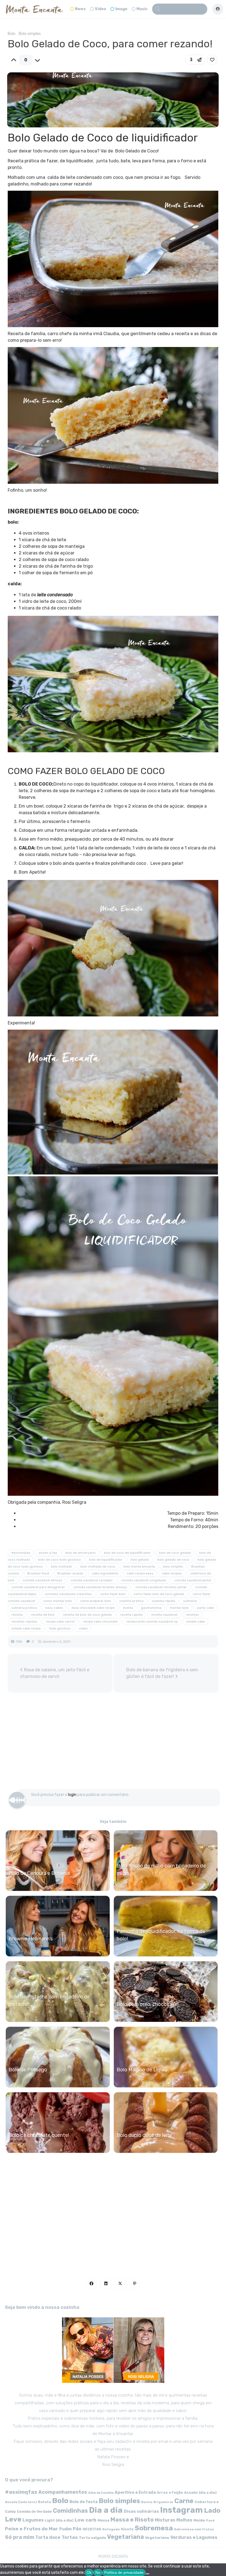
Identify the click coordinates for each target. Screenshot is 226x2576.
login (72, 1795)
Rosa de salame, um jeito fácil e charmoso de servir (55, 1673)
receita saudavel (164, 1615)
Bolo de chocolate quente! (39, 2135)
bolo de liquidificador (106, 1560)
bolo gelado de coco (173, 1560)
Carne (184, 2501)
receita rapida (131, 1615)
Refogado (111, 2529)
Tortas (70, 2537)
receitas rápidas (24, 1621)
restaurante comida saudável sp (152, 1621)
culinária (190, 1601)
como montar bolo (58, 1601)
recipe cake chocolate (100, 1621)
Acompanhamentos (63, 2492)
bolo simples (173, 1566)
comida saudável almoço (42, 1580)
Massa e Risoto (132, 2520)
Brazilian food (38, 1573)
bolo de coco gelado (175, 1553)
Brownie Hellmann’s (31, 1939)
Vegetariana (125, 2537)
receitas (192, 1615)
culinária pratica (24, 1608)
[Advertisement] (113, 1743)
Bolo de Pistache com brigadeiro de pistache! (49, 2001)
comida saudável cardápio (92, 1580)
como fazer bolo (113, 1594)
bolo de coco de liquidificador (127, 1553)
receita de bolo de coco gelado (87, 1615)
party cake (205, 1608)
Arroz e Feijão (170, 2492)
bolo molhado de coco (98, 1566)
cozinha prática (131, 1601)
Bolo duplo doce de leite (144, 2135)
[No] (147, 2574)
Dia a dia (106, 2510)
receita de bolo (43, 1615)
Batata (45, 2502)
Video (100, 9)
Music (142, 9)
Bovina (147, 2502)
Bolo (12, 34)
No (98, 2572)
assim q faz (48, 1553)
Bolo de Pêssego (28, 2070)
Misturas (165, 2520)
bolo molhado (62, 1566)
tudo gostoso (60, 1628)
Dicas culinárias (141, 2511)
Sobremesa (154, 2528)
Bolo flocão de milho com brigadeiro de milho (161, 1870)
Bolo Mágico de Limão (142, 2070)
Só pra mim (20, 2537)
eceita (128, 1608)
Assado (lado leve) (21, 2502)
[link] (212, 60)
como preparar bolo (96, 1601)
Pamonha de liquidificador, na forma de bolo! (161, 1935)
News (80, 9)
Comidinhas (70, 2511)
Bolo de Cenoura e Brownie (39, 1873)
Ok (89, 2572)
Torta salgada (92, 2537)
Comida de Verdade (34, 2511)
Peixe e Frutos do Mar (32, 2529)
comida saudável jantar (193, 1580)
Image (121, 9)
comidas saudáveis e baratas (68, 1594)
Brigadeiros (163, 2502)
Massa (103, 2520)
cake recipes (172, 1573)
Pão (77, 2529)
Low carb (86, 2520)
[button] (195, 60)
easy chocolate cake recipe (93, 1608)
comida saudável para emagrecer (38, 1587)
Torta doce (48, 2537)
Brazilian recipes (70, 1573)
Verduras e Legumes (194, 2537)
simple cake (195, 1621)
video (83, 1628)
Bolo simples (30, 34)
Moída (199, 2520)
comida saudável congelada (143, 1580)
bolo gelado (140, 1560)
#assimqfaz (21, 1553)
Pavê (210, 2520)
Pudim (65, 2529)
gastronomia (151, 1608)
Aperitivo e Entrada (135, 2492)
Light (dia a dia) (59, 2520)
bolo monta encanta (139, 1566)
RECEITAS (92, 2529)
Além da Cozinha (101, 2493)
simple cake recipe (26, 1628)
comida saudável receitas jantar (161, 1587)
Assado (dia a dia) (200, 2492)
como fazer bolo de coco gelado (159, 1594)
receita (17, 1615)
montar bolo (179, 1608)
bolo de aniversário (80, 1553)
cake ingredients (105, 1573)
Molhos (184, 2520)
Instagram (181, 2510)
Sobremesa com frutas (194, 2529)
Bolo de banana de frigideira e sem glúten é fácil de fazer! (162, 1673)
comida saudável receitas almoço (100, 1587)
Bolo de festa (84, 2502)
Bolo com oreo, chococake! (148, 2004)
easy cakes (54, 1608)
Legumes (33, 2520)
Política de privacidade (124, 2572)
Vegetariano (157, 2537)
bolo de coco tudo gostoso (60, 1560)
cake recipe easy (140, 1573)
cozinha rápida (163, 1601)
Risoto (127, 2529)
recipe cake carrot (60, 1621)
